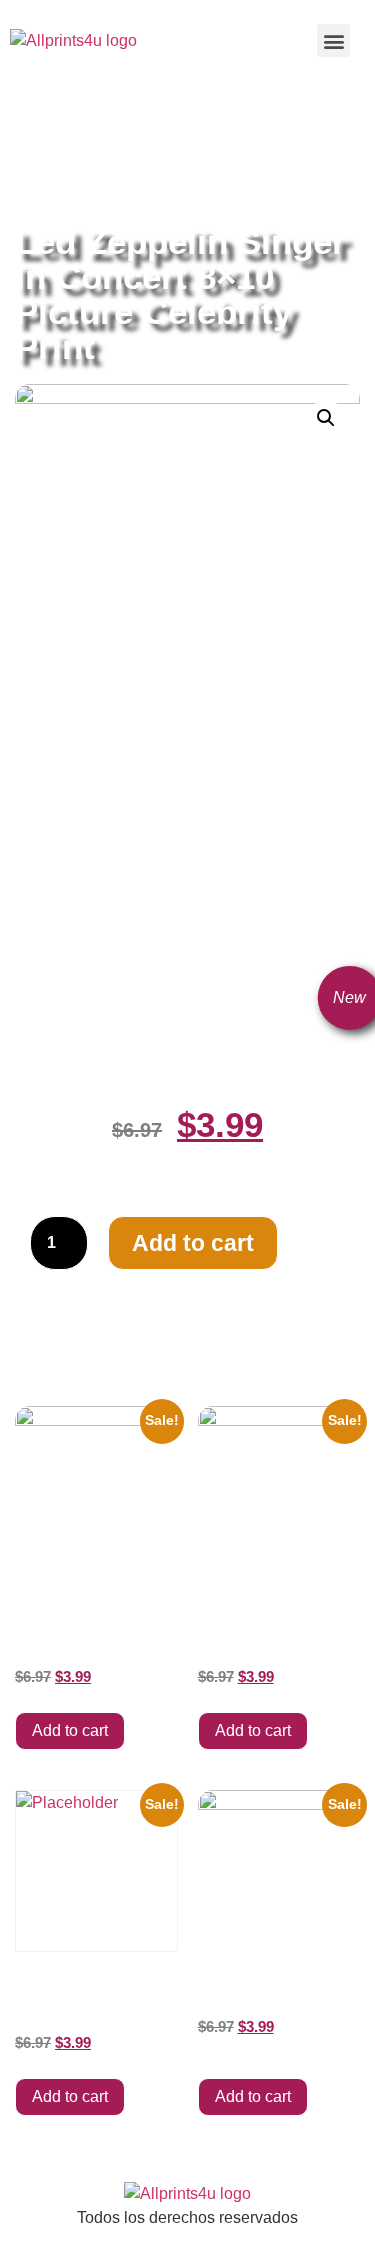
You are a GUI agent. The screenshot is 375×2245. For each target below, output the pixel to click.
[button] (333, 40)
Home (35, 131)
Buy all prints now (124, 131)
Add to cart (193, 1243)
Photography (111, 154)
